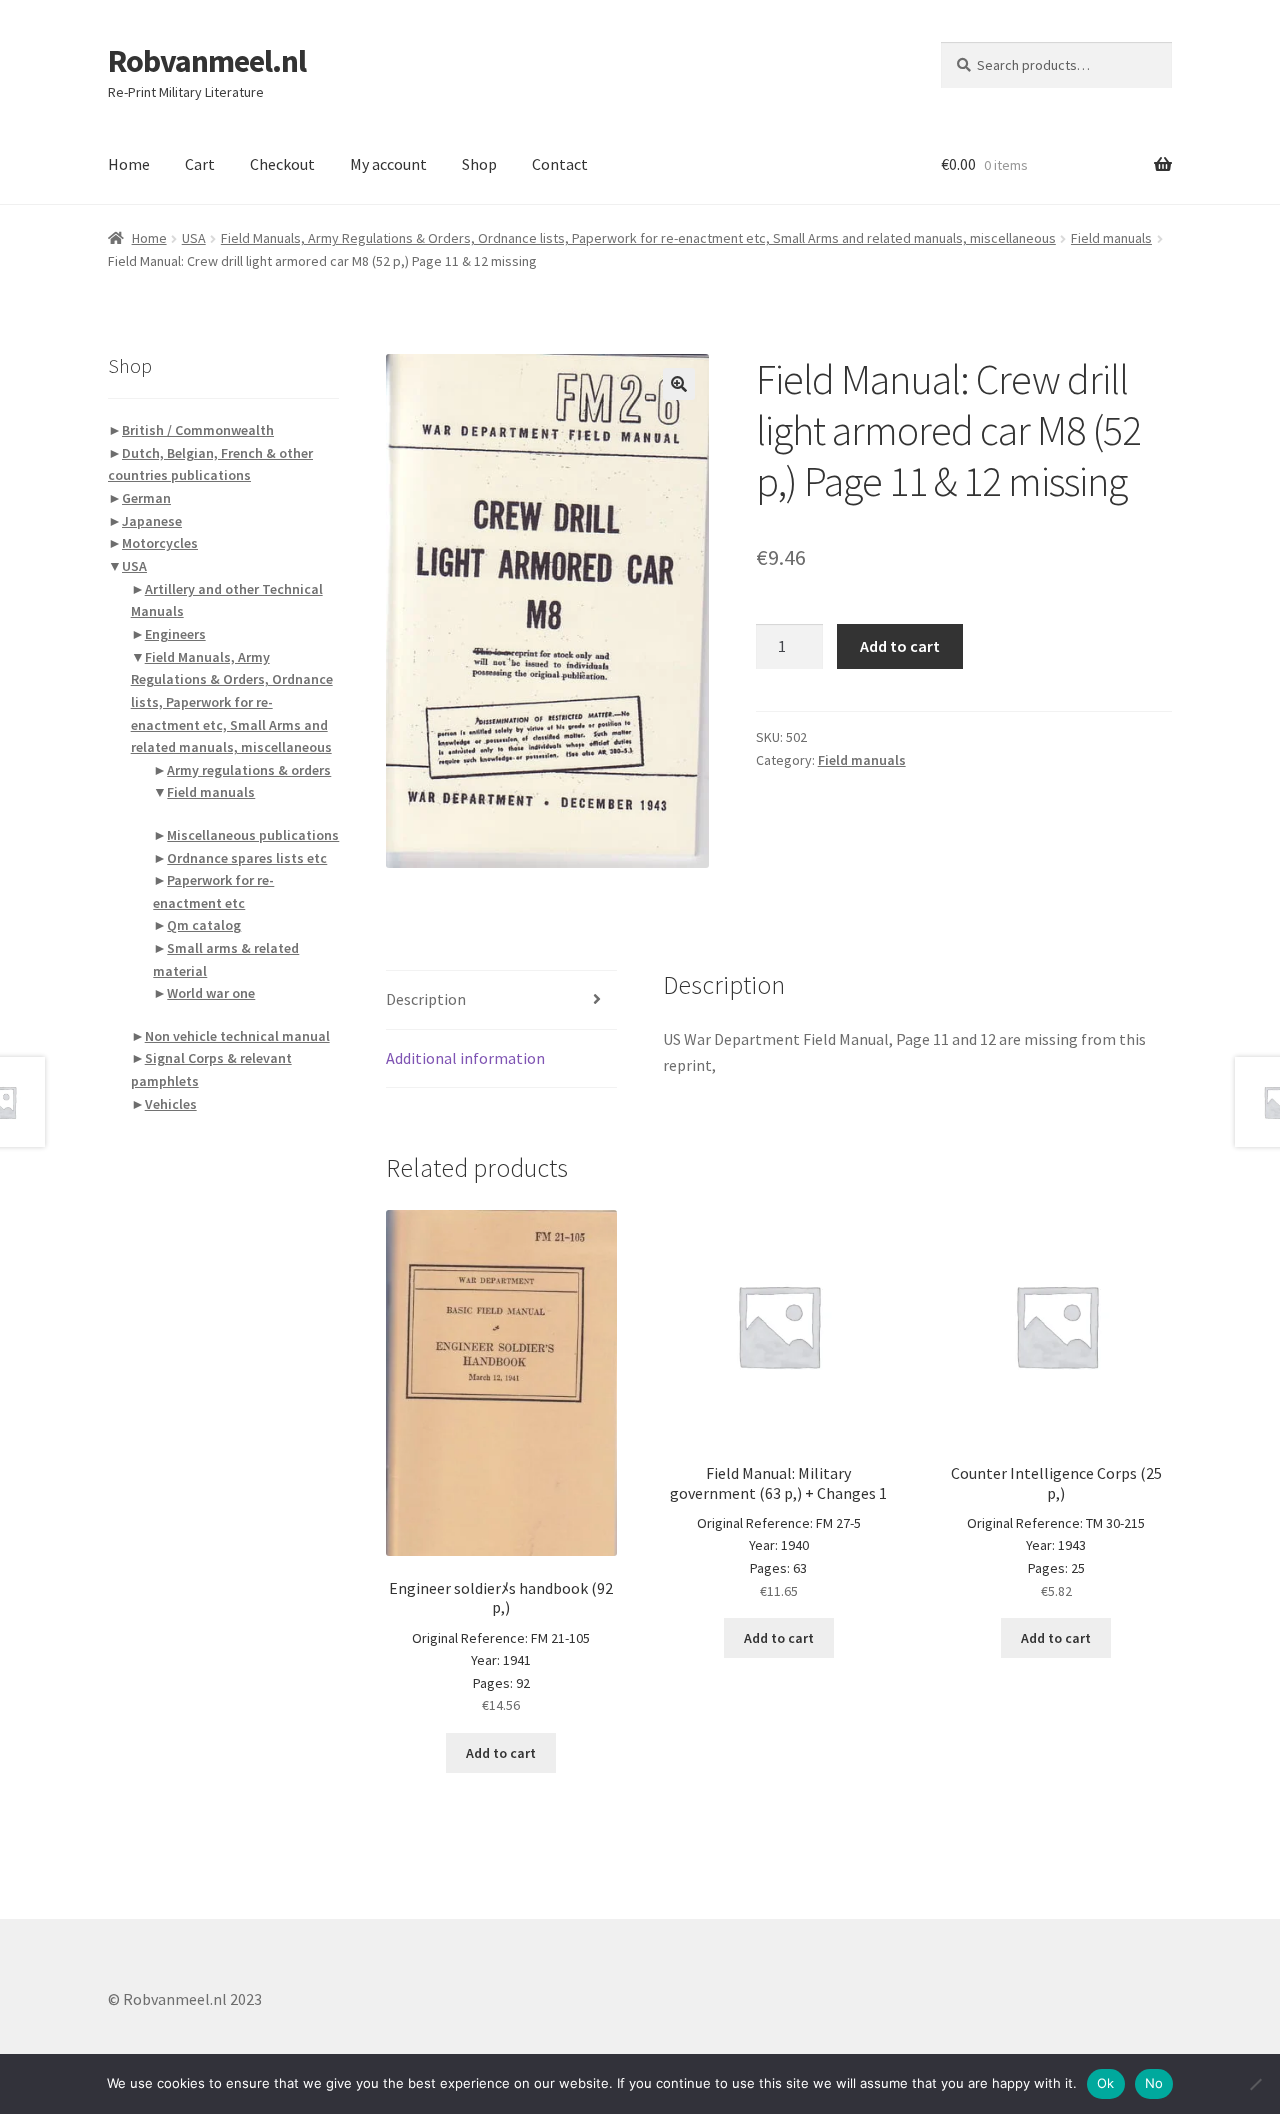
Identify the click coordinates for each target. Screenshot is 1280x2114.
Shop (479, 164)
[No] (1255, 2084)
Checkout (282, 164)
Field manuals (1111, 238)
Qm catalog (204, 925)
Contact (560, 164)
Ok (1106, 2083)
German (146, 498)
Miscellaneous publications (253, 835)
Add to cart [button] (501, 1753)
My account (388, 164)
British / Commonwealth (198, 430)
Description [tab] (426, 999)
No (1154, 2083)
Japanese (152, 521)
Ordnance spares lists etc (247, 858)
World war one (211, 993)
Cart (200, 164)
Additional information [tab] (465, 1058)
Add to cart (900, 646)
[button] (679, 384)
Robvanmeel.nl (207, 61)
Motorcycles (160, 543)
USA (194, 238)
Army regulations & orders (249, 770)
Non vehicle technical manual (237, 1036)
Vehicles (171, 1104)
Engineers (175, 634)
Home (129, 164)
